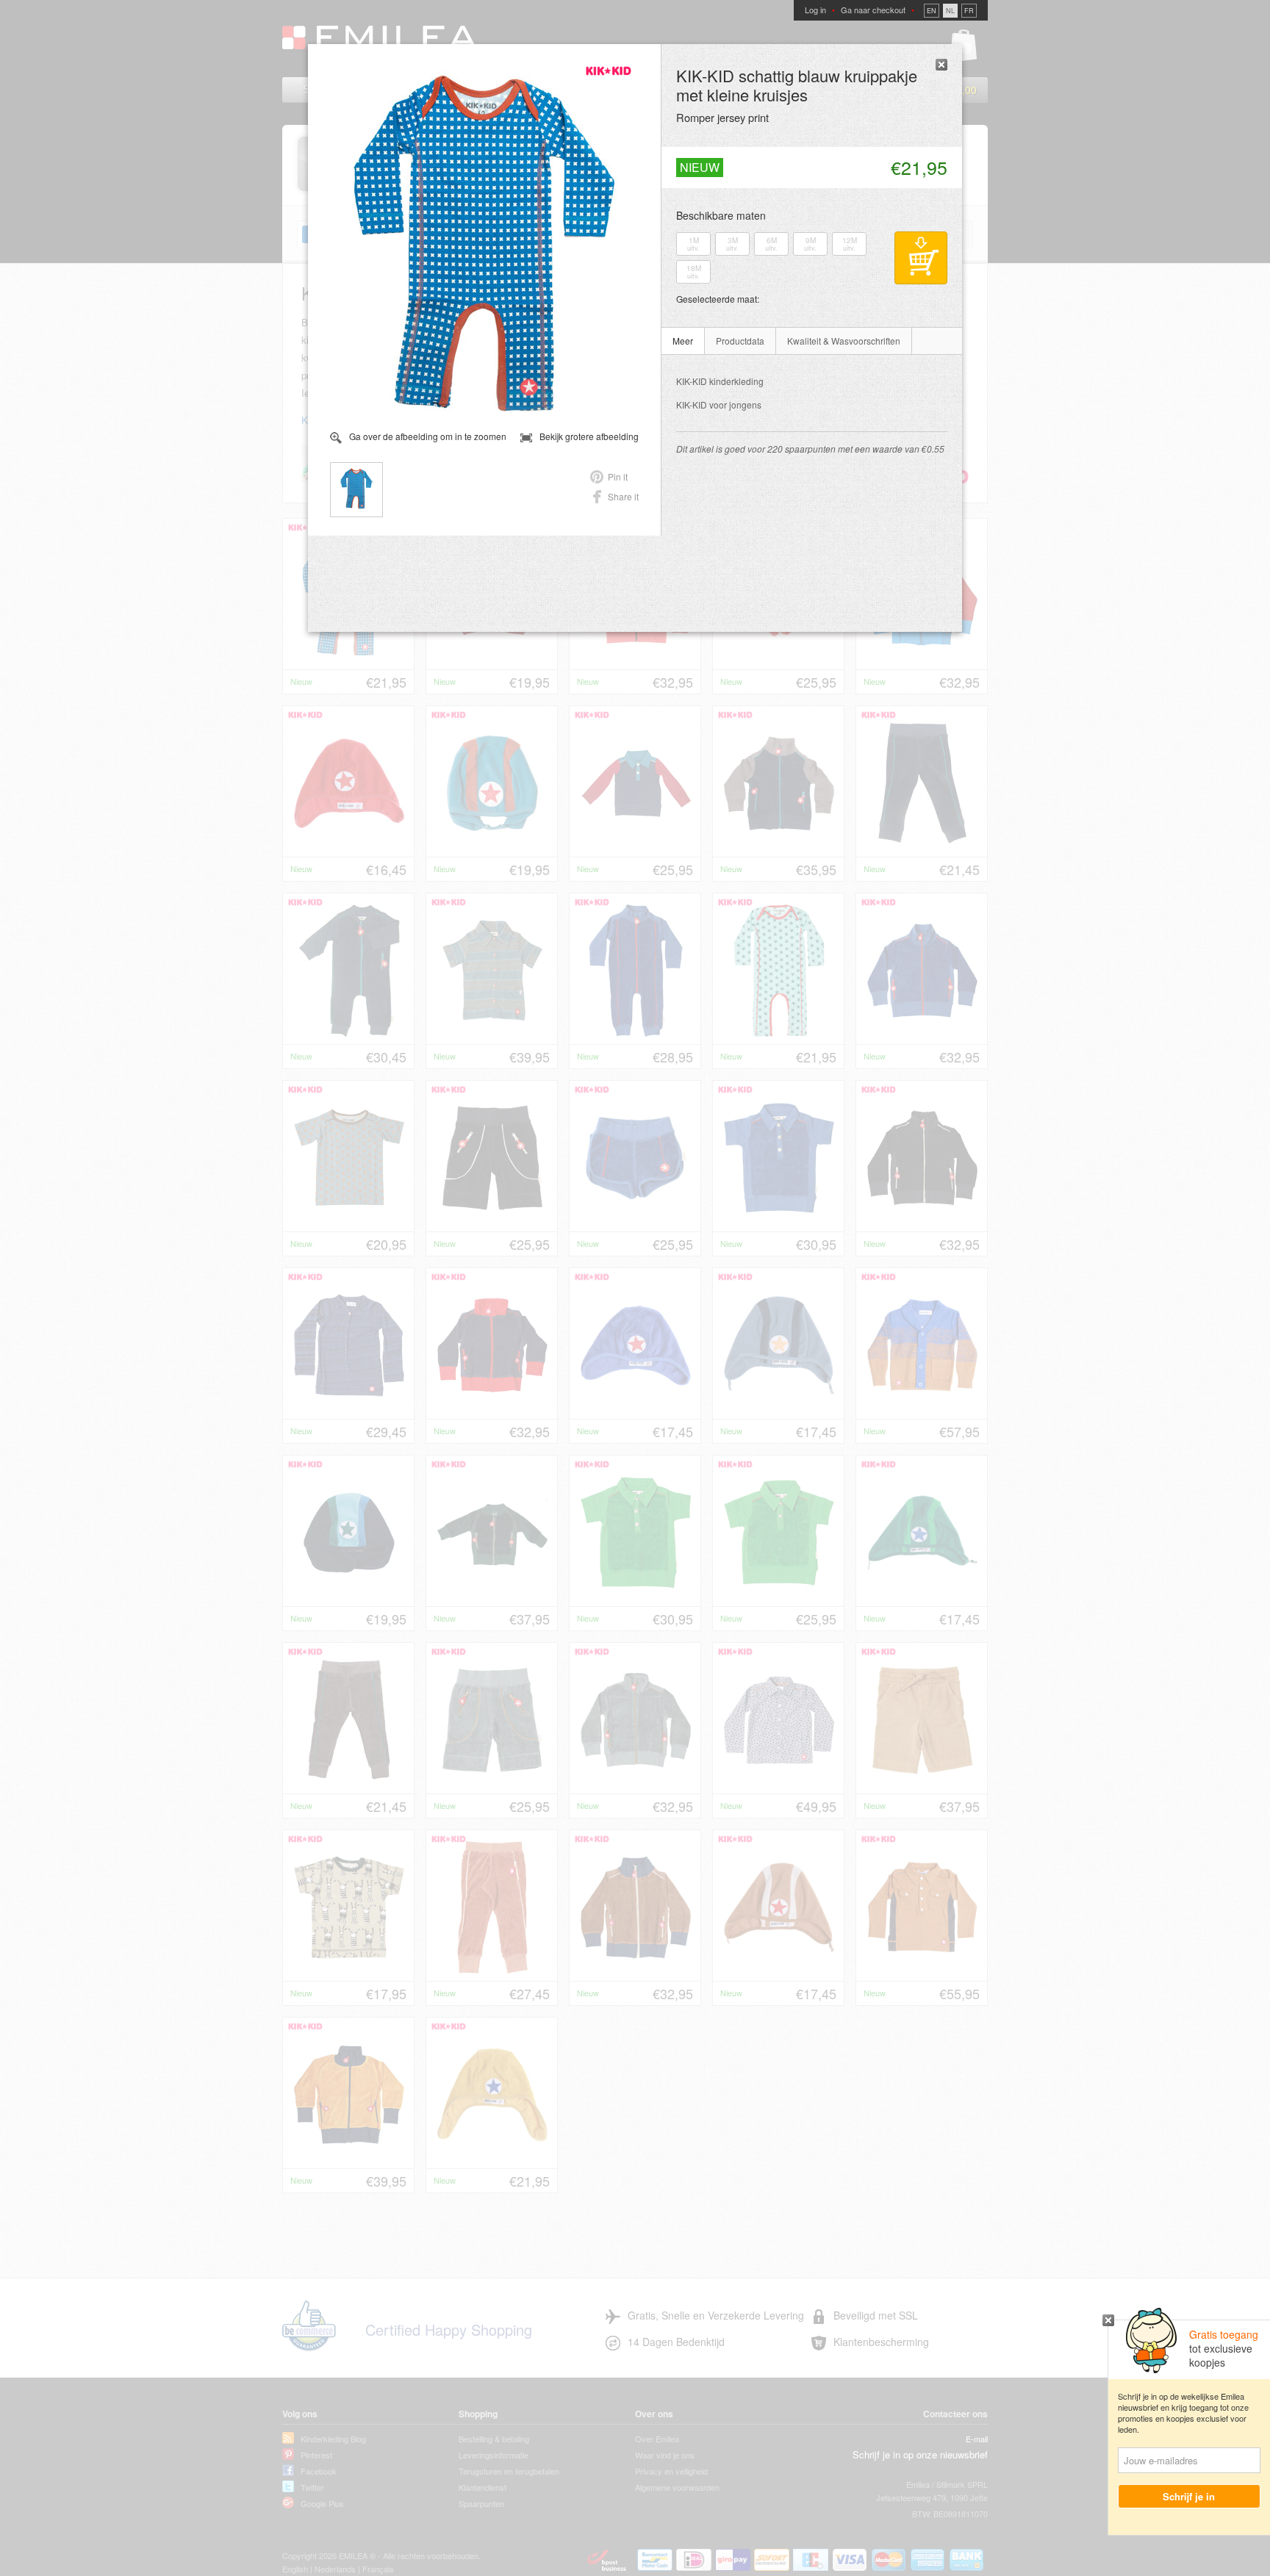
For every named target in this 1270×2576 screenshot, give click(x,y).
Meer (683, 341)
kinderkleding (720, 381)
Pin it (618, 476)
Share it (623, 496)
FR (969, 11)
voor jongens (719, 404)
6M (771, 244)
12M (850, 244)
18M (694, 272)
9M (810, 244)
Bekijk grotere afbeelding (589, 436)
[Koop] (921, 258)
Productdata (740, 341)
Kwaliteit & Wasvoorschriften (844, 341)
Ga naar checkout (873, 10)
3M (732, 244)
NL (950, 11)
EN (932, 11)
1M (693, 244)
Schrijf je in (1190, 2496)
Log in (815, 10)
